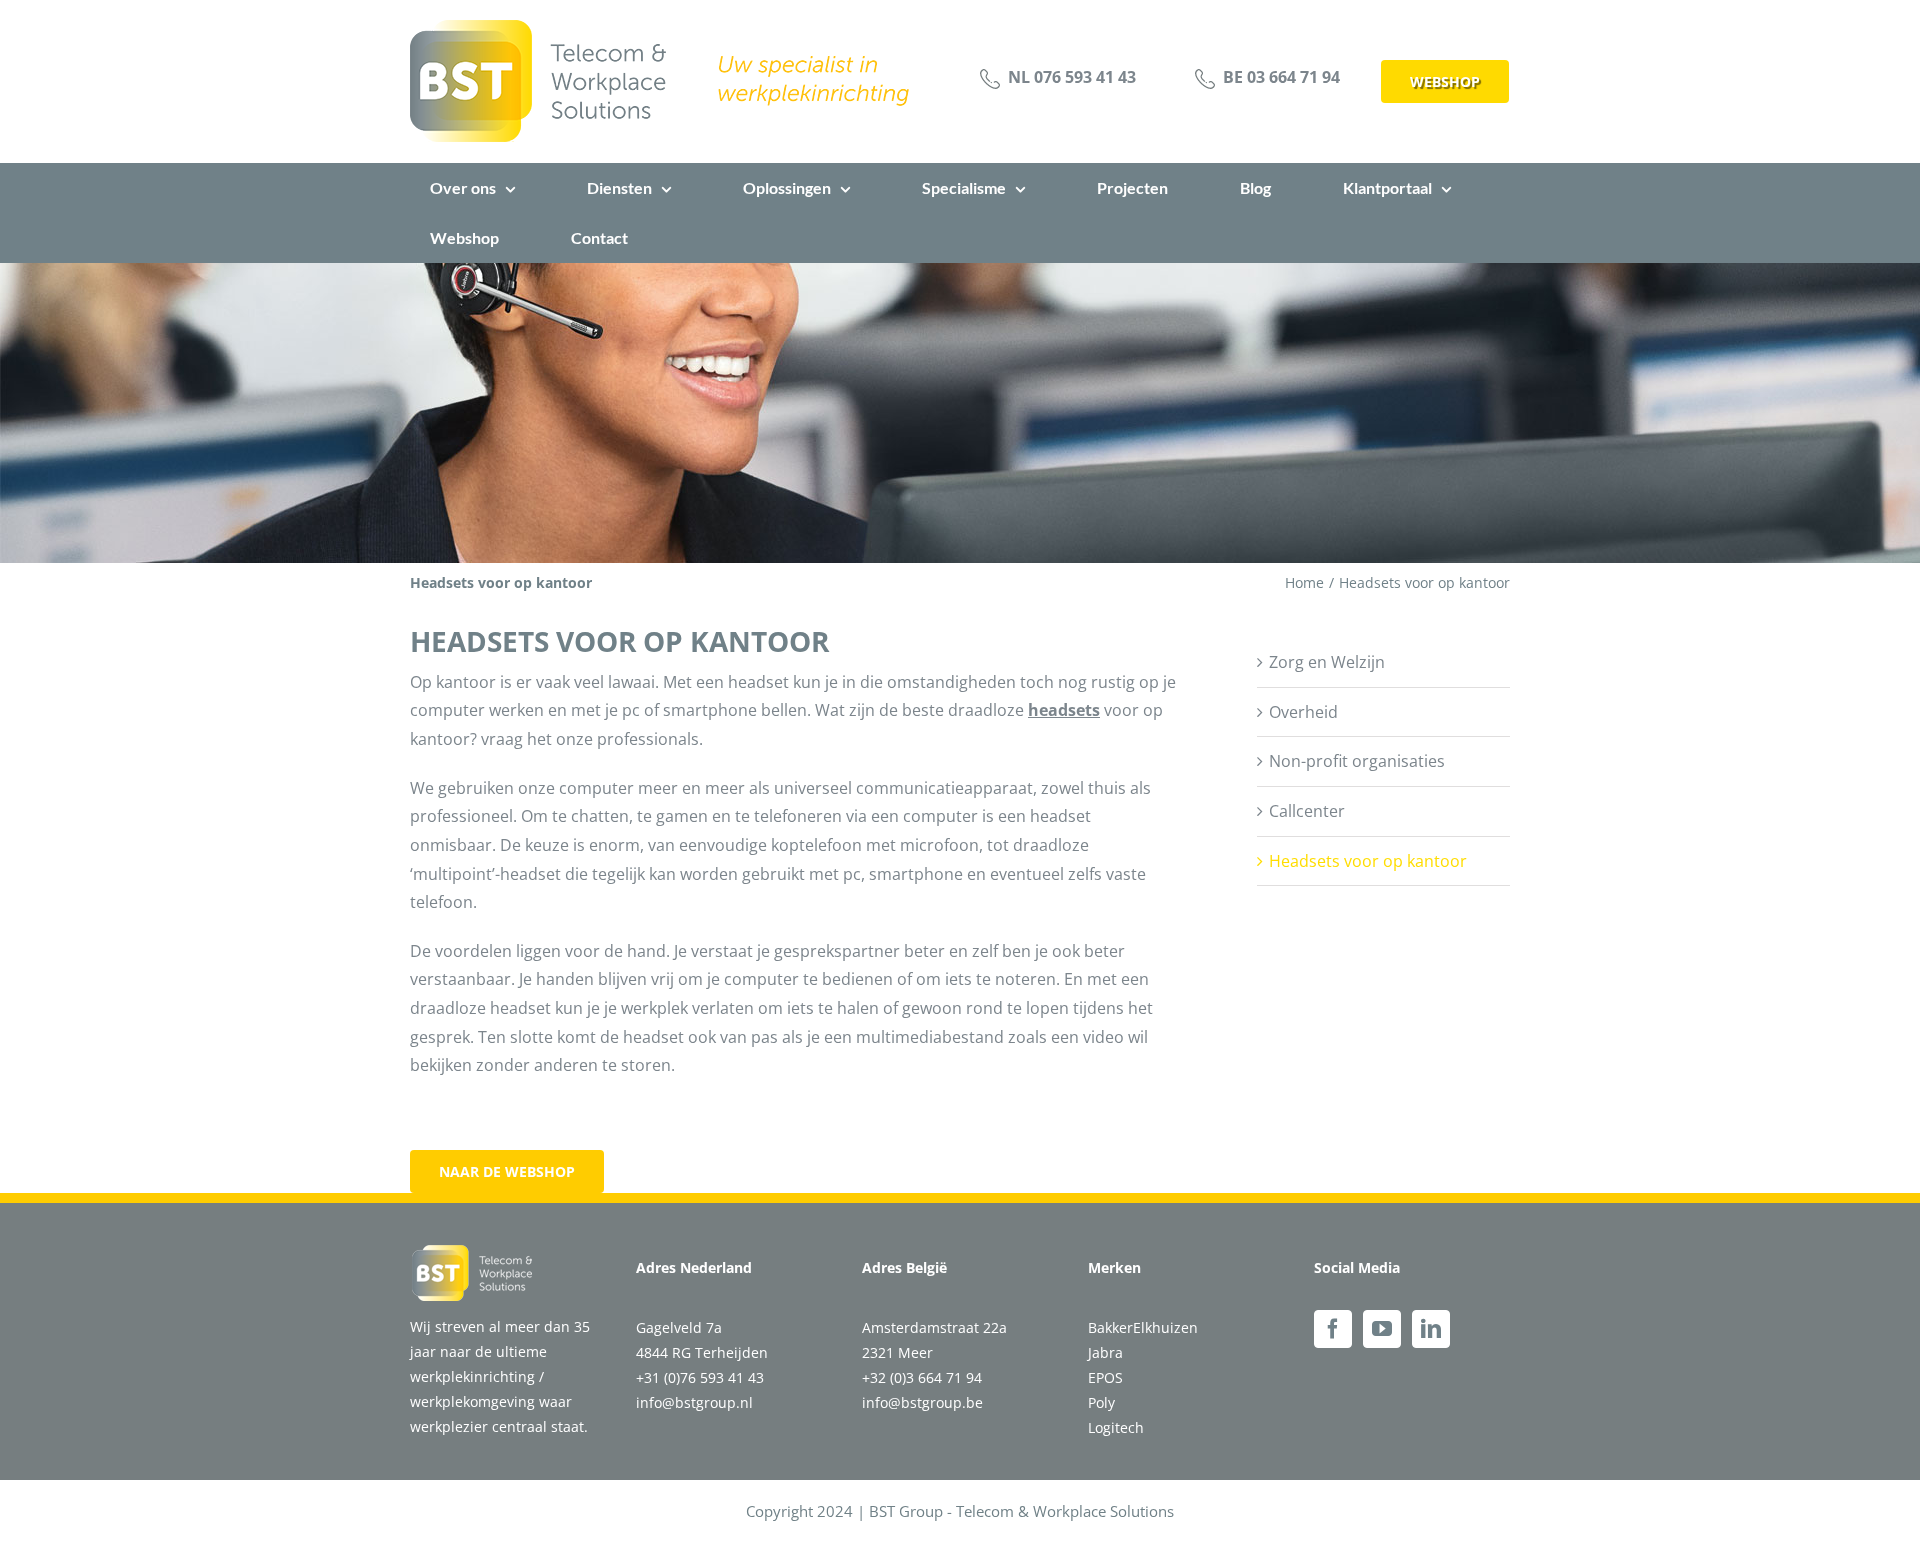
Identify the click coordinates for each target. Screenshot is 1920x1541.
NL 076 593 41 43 (1072, 77)
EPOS (1105, 1377)
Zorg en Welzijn (1327, 662)
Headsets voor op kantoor (1368, 861)
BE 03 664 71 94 (1281, 77)
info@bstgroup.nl (694, 1402)
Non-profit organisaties (1357, 761)
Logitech (1116, 1427)
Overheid (1303, 712)
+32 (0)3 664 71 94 (922, 1377)
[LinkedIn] (1431, 1329)
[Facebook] (1333, 1329)
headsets (1064, 710)
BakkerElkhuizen (1143, 1327)
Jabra (1105, 1352)
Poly (1101, 1402)
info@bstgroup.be (922, 1402)
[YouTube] (1382, 1329)
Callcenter (1307, 811)
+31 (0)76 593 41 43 (700, 1377)
